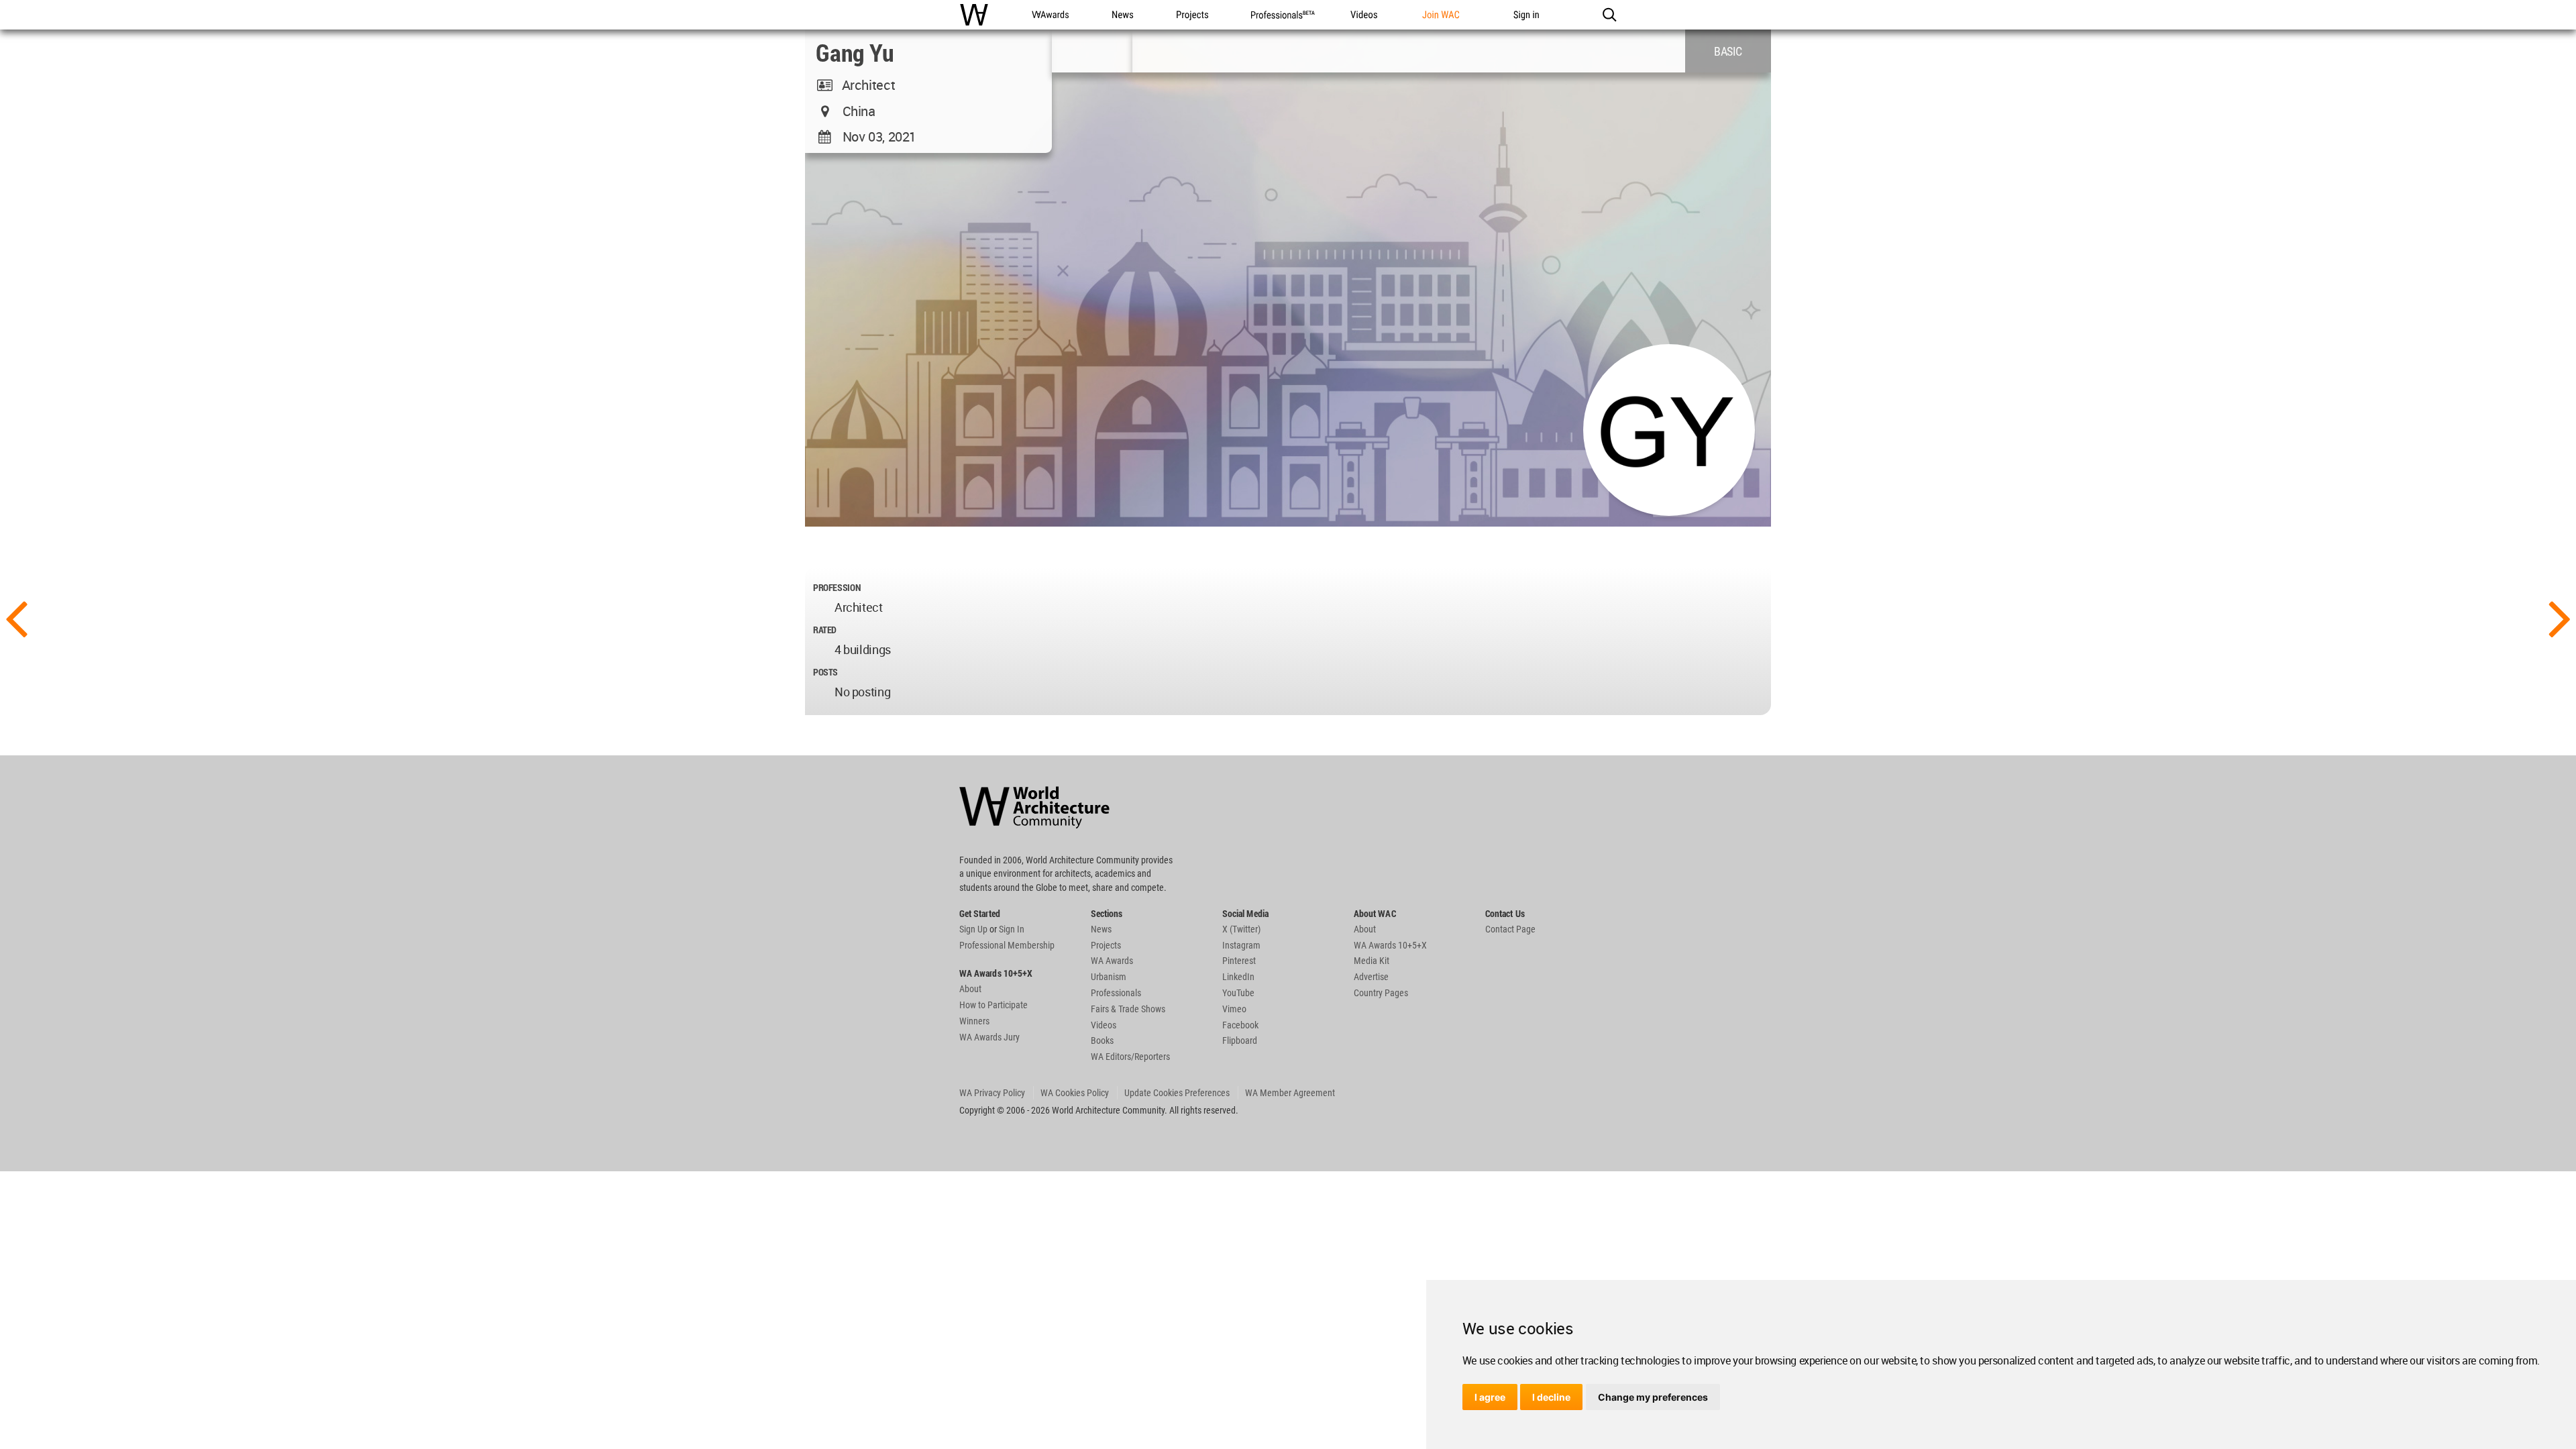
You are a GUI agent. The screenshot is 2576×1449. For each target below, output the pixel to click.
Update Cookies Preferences (1177, 1093)
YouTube (1238, 993)
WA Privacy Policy (992, 1093)
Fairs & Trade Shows (1128, 1009)
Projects (1106, 945)
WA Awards (1112, 961)
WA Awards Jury (989, 1037)
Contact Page (1510, 929)
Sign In (1012, 929)
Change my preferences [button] (1653, 1397)
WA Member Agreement (1290, 1093)
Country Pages (1381, 993)
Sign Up (973, 929)
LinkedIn (1238, 977)
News (1101, 929)
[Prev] (16, 617)
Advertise (1371, 977)
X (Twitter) (1241, 929)
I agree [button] (1490, 1397)
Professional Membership (1007, 945)
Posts (825, 672)
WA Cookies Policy (1075, 1093)
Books (1102, 1040)
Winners (974, 1021)
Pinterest (1239, 961)
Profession (837, 587)
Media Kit (1372, 961)
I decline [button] (1551, 1397)
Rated (825, 630)
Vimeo (1234, 1009)
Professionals (1116, 993)
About (970, 989)
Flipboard (1240, 1040)
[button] (1609, 15)
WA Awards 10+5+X (1390, 945)
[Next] (2560, 617)
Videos (1104, 1025)
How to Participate (994, 1005)
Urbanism (1109, 977)
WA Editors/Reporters (1130, 1057)
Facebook (1240, 1025)
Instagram (1241, 945)
